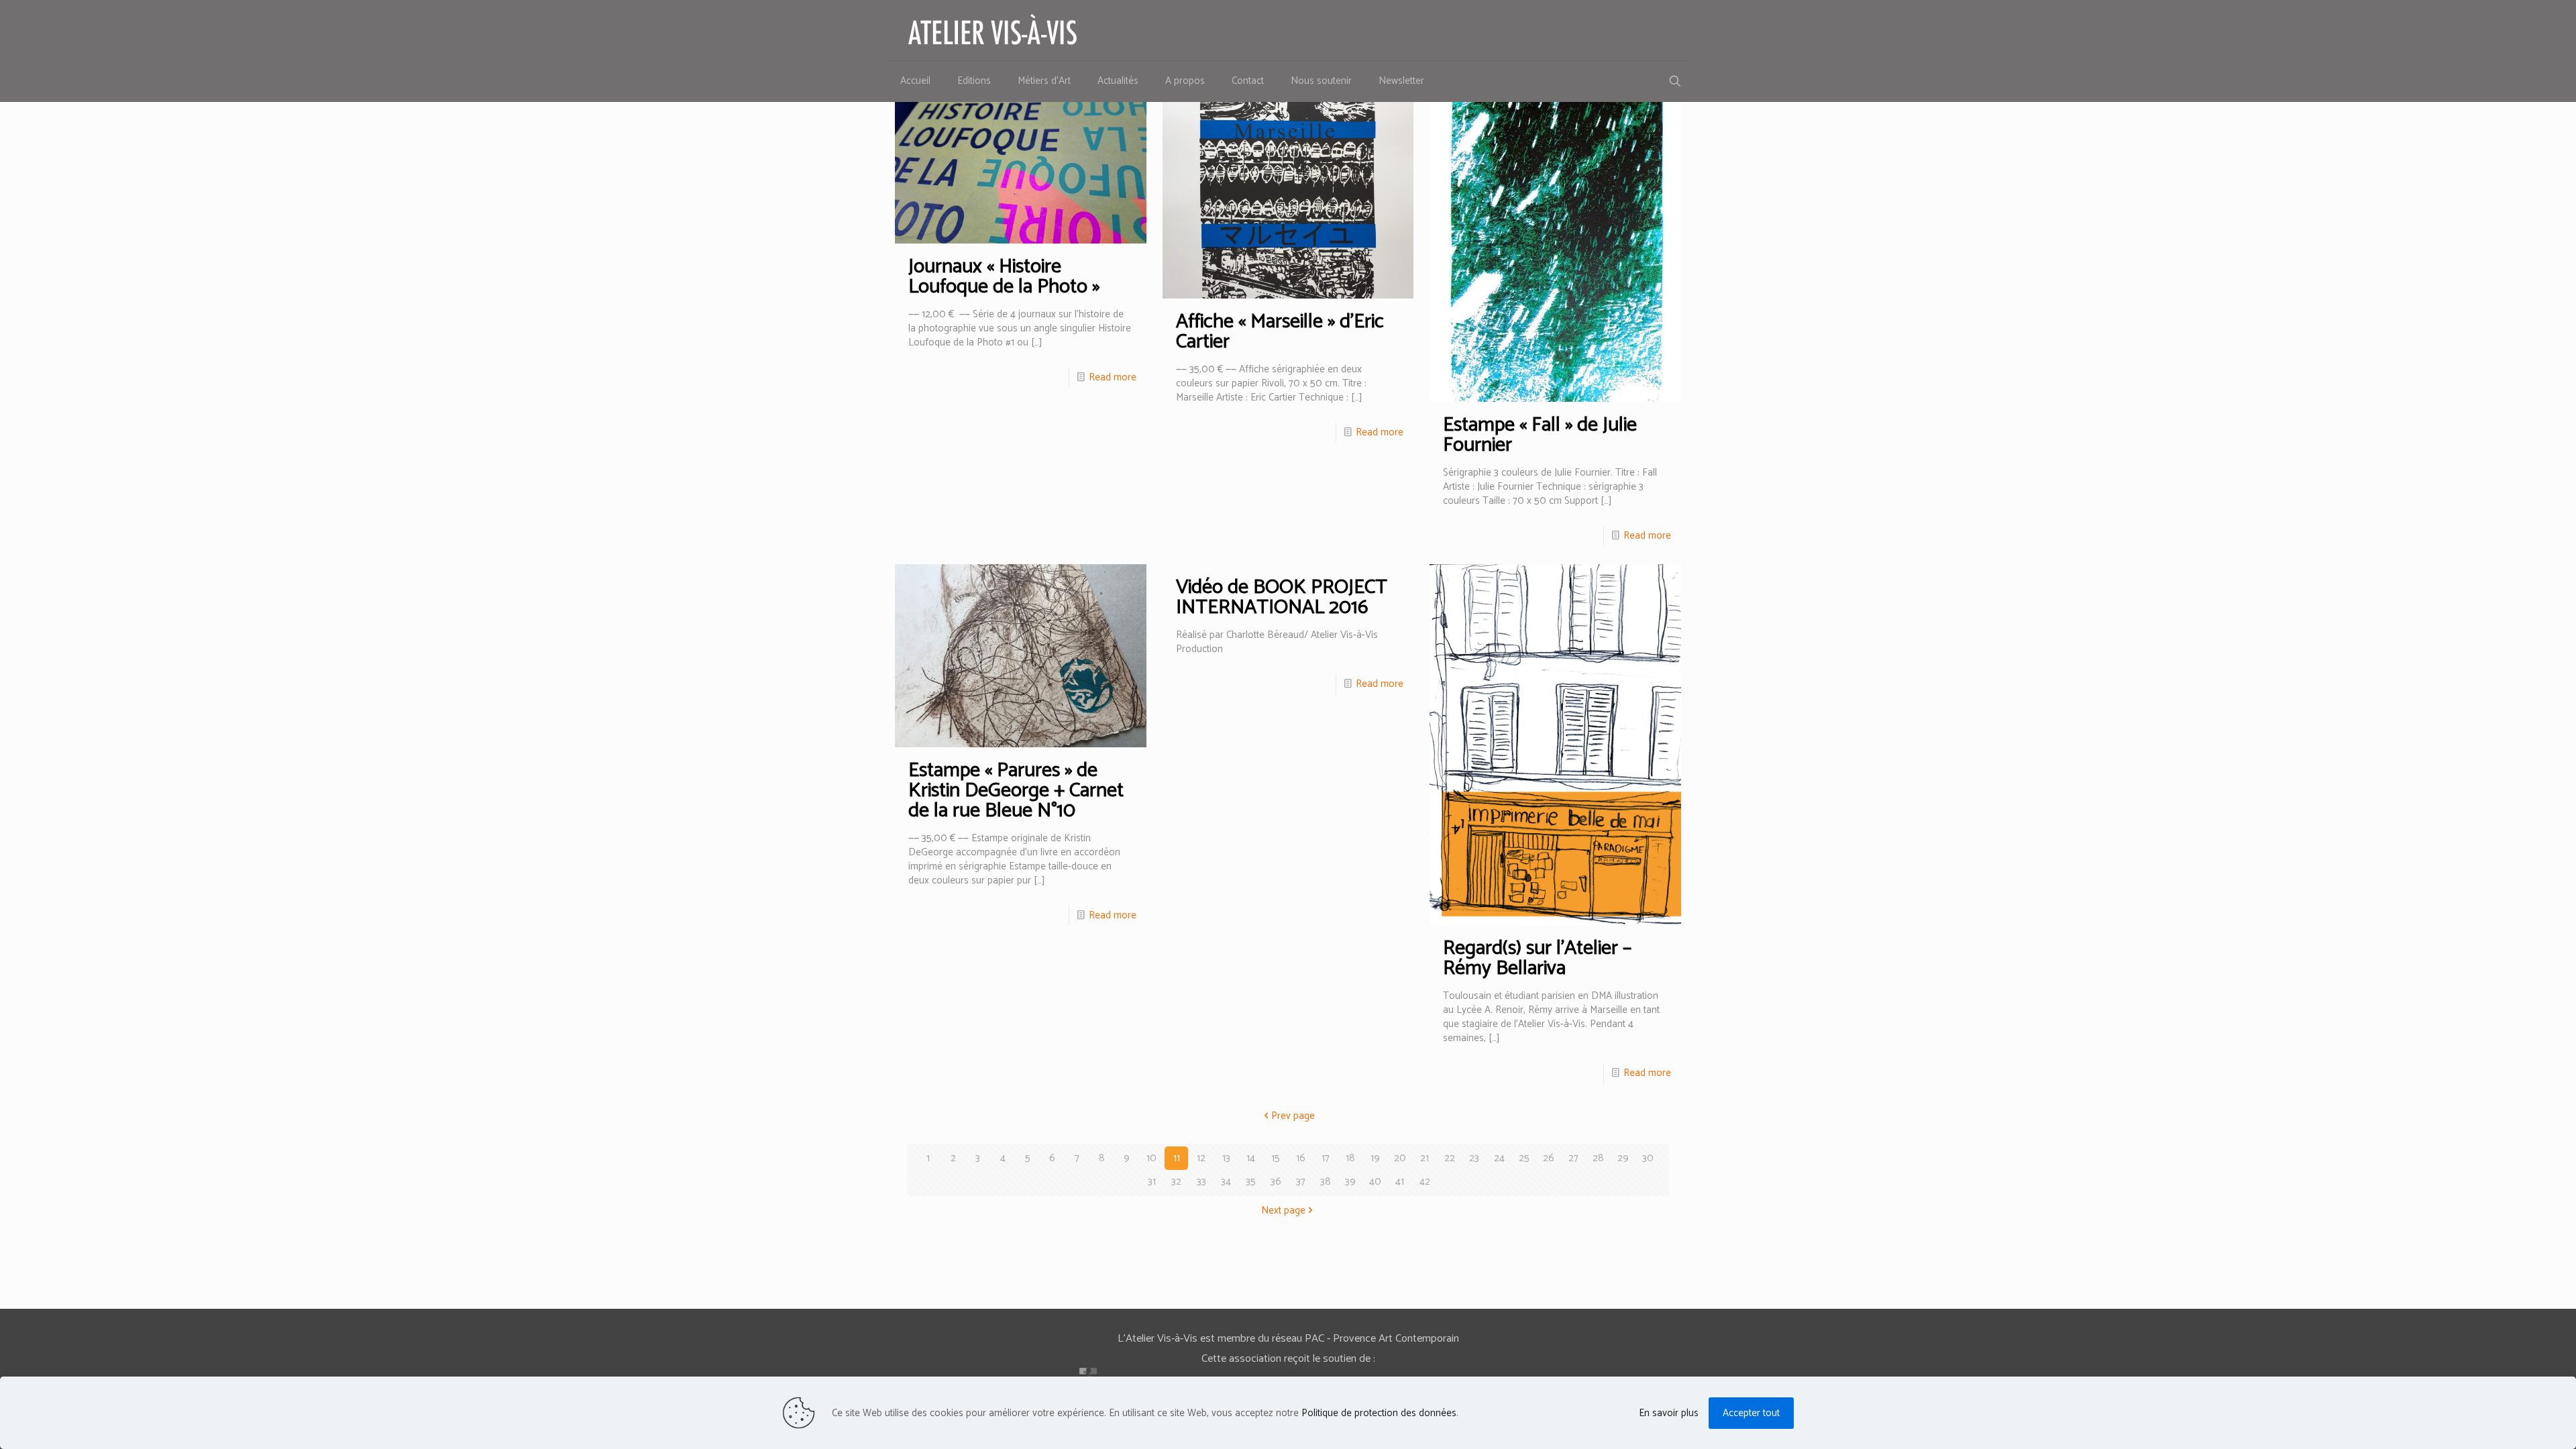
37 (1301, 1182)
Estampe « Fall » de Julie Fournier (1540, 435)
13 (1226, 1158)
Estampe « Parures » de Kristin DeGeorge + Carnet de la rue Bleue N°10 (1016, 791)
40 (1375, 1182)
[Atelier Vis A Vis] (993, 30)
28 (1598, 1158)
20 (1400, 1158)
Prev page (1293, 1116)
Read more (1113, 377)
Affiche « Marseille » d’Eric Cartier (1280, 332)
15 (1276, 1158)
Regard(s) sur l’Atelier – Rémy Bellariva (1537, 958)
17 (1326, 1158)
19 (1375, 1158)
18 (1350, 1158)
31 (1152, 1182)
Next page (1283, 1211)
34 (1226, 1182)
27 (1573, 1158)
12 (1201, 1158)
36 (1276, 1182)
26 (1549, 1158)
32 (1176, 1182)
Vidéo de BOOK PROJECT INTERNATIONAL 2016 (1282, 597)
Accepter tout (1751, 1413)
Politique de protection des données (1379, 1413)
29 (1623, 1158)
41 (1400, 1182)
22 (1450, 1158)
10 (1151, 1158)
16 (1301, 1158)
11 (1177, 1158)
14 (1251, 1158)
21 (1425, 1158)
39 (1350, 1182)
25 (1524, 1158)
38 (1326, 1182)
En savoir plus (1669, 1413)
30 (1648, 1158)
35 (1251, 1182)
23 (1474, 1158)
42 (1425, 1182)
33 (1201, 1182)
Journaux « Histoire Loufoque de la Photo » (1004, 277)
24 (1499, 1158)
